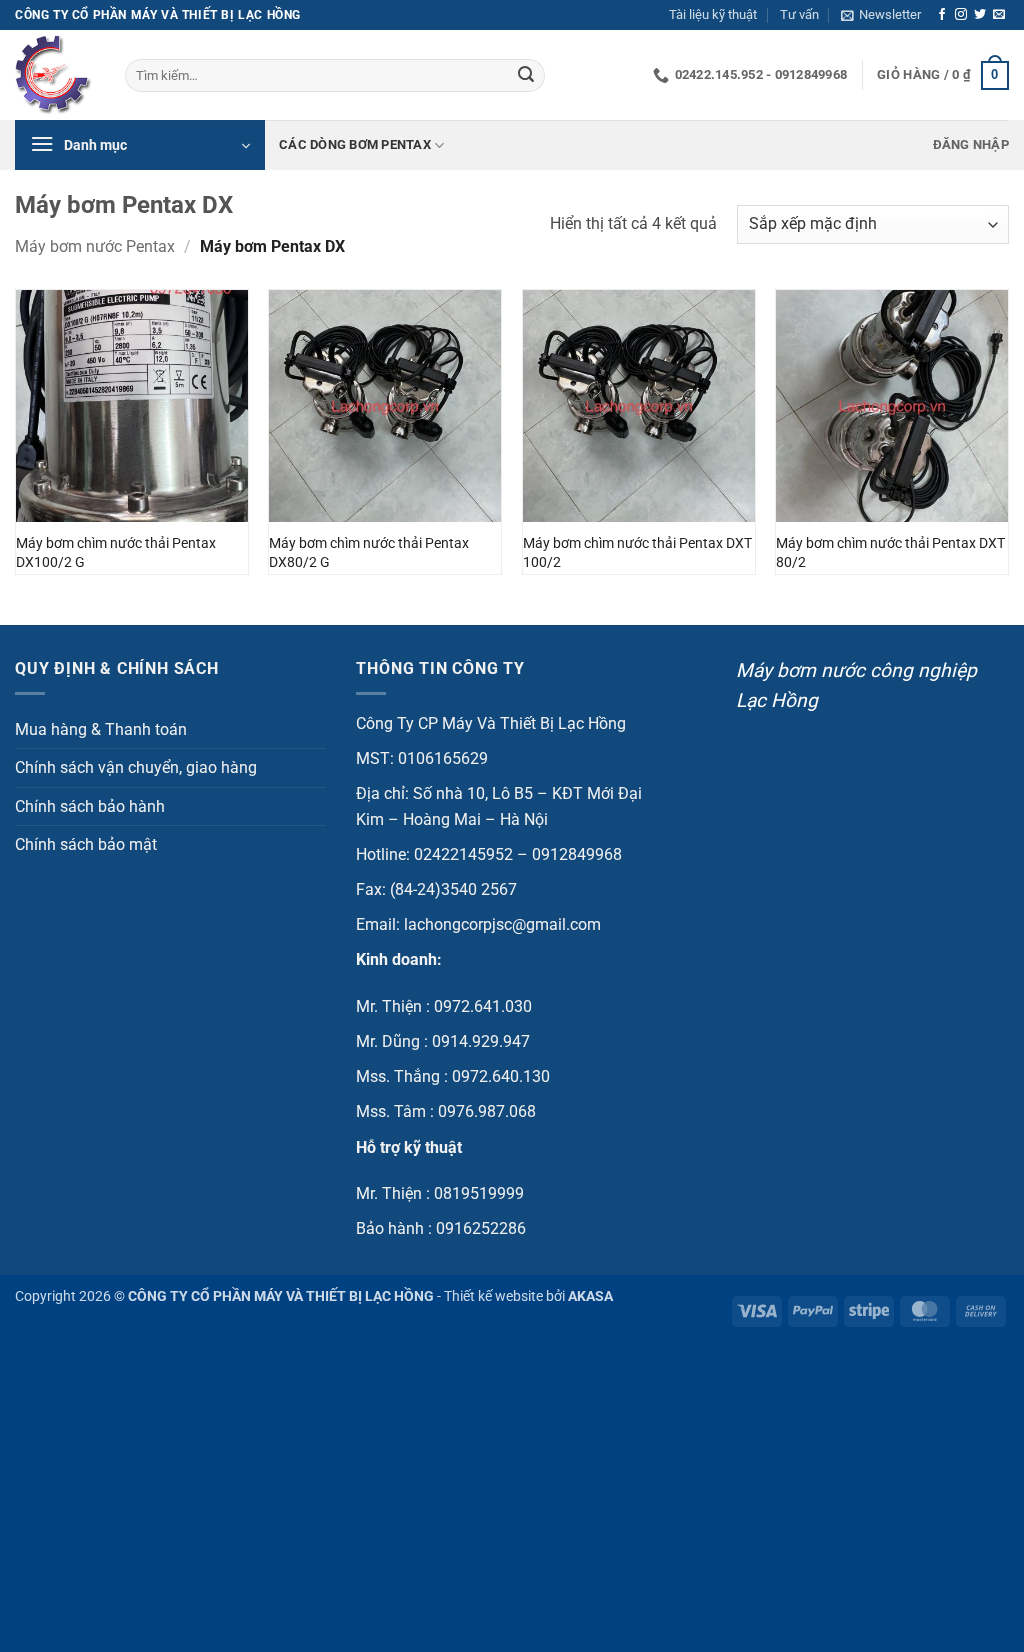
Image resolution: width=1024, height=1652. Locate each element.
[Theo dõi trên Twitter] (980, 15)
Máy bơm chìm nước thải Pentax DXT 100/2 (637, 553)
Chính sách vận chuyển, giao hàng (136, 767)
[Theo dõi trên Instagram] (961, 15)
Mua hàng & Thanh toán (101, 729)
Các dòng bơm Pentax (355, 144)
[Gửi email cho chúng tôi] (999, 15)
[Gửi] (526, 76)
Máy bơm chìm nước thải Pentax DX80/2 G (369, 553)
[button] (881, 15)
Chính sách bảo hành (90, 806)
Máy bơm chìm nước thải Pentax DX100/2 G (116, 553)
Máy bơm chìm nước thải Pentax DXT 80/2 (890, 553)
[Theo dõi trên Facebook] (942, 15)
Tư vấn (799, 14)
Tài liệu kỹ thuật (713, 14)
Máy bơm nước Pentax (95, 246)
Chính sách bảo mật (86, 844)
